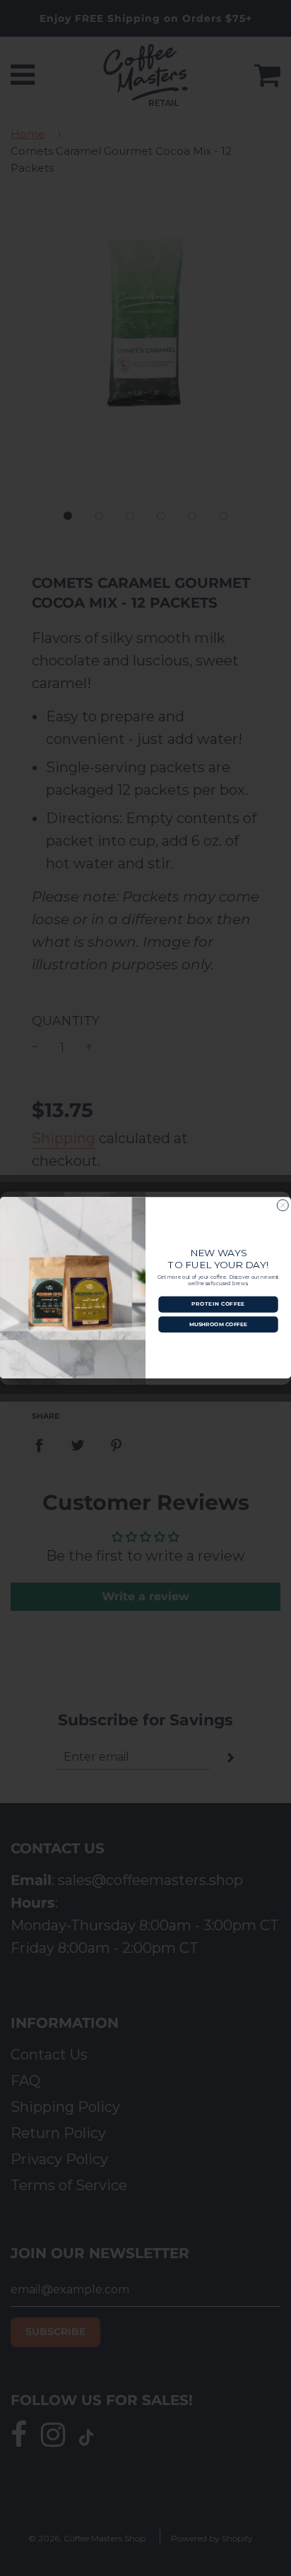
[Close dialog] (283, 1205)
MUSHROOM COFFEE (218, 1324)
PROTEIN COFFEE (218, 1305)
